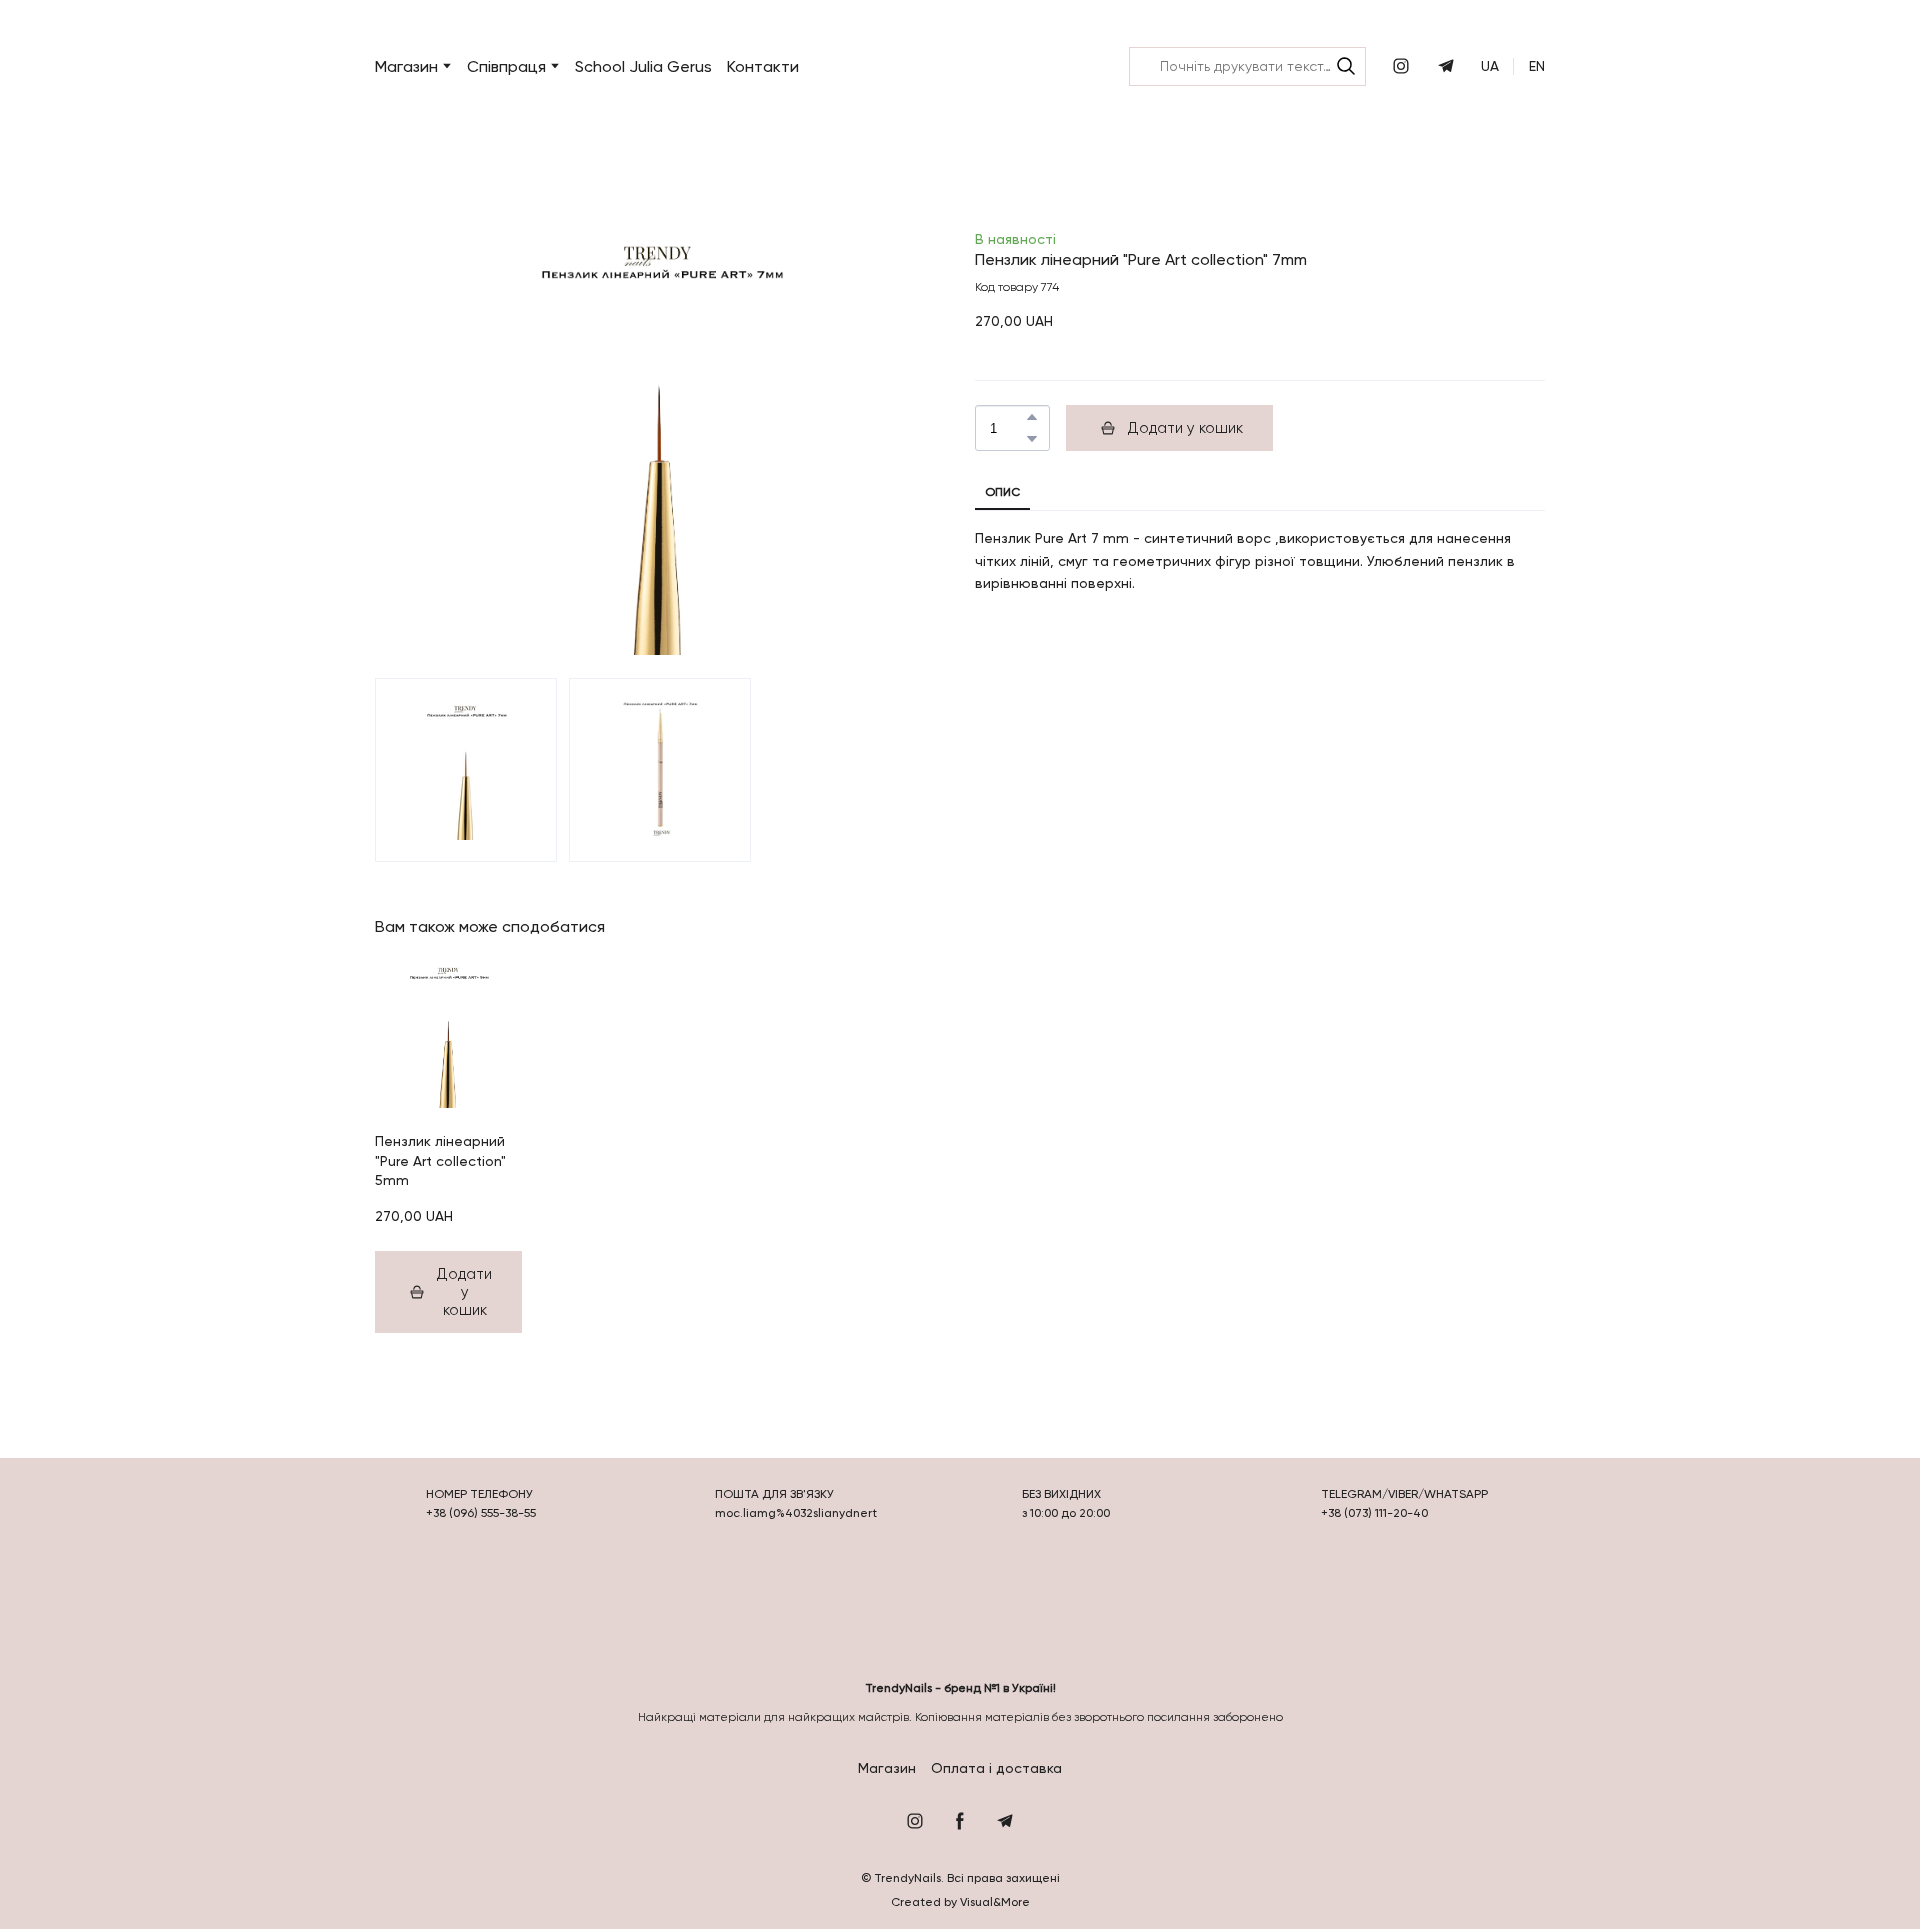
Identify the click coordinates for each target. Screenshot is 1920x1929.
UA (1490, 66)
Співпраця (506, 66)
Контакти (763, 66)
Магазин (887, 1768)
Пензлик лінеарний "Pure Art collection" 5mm (440, 1160)
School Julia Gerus (643, 66)
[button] (1346, 66)
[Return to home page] (952, 66)
